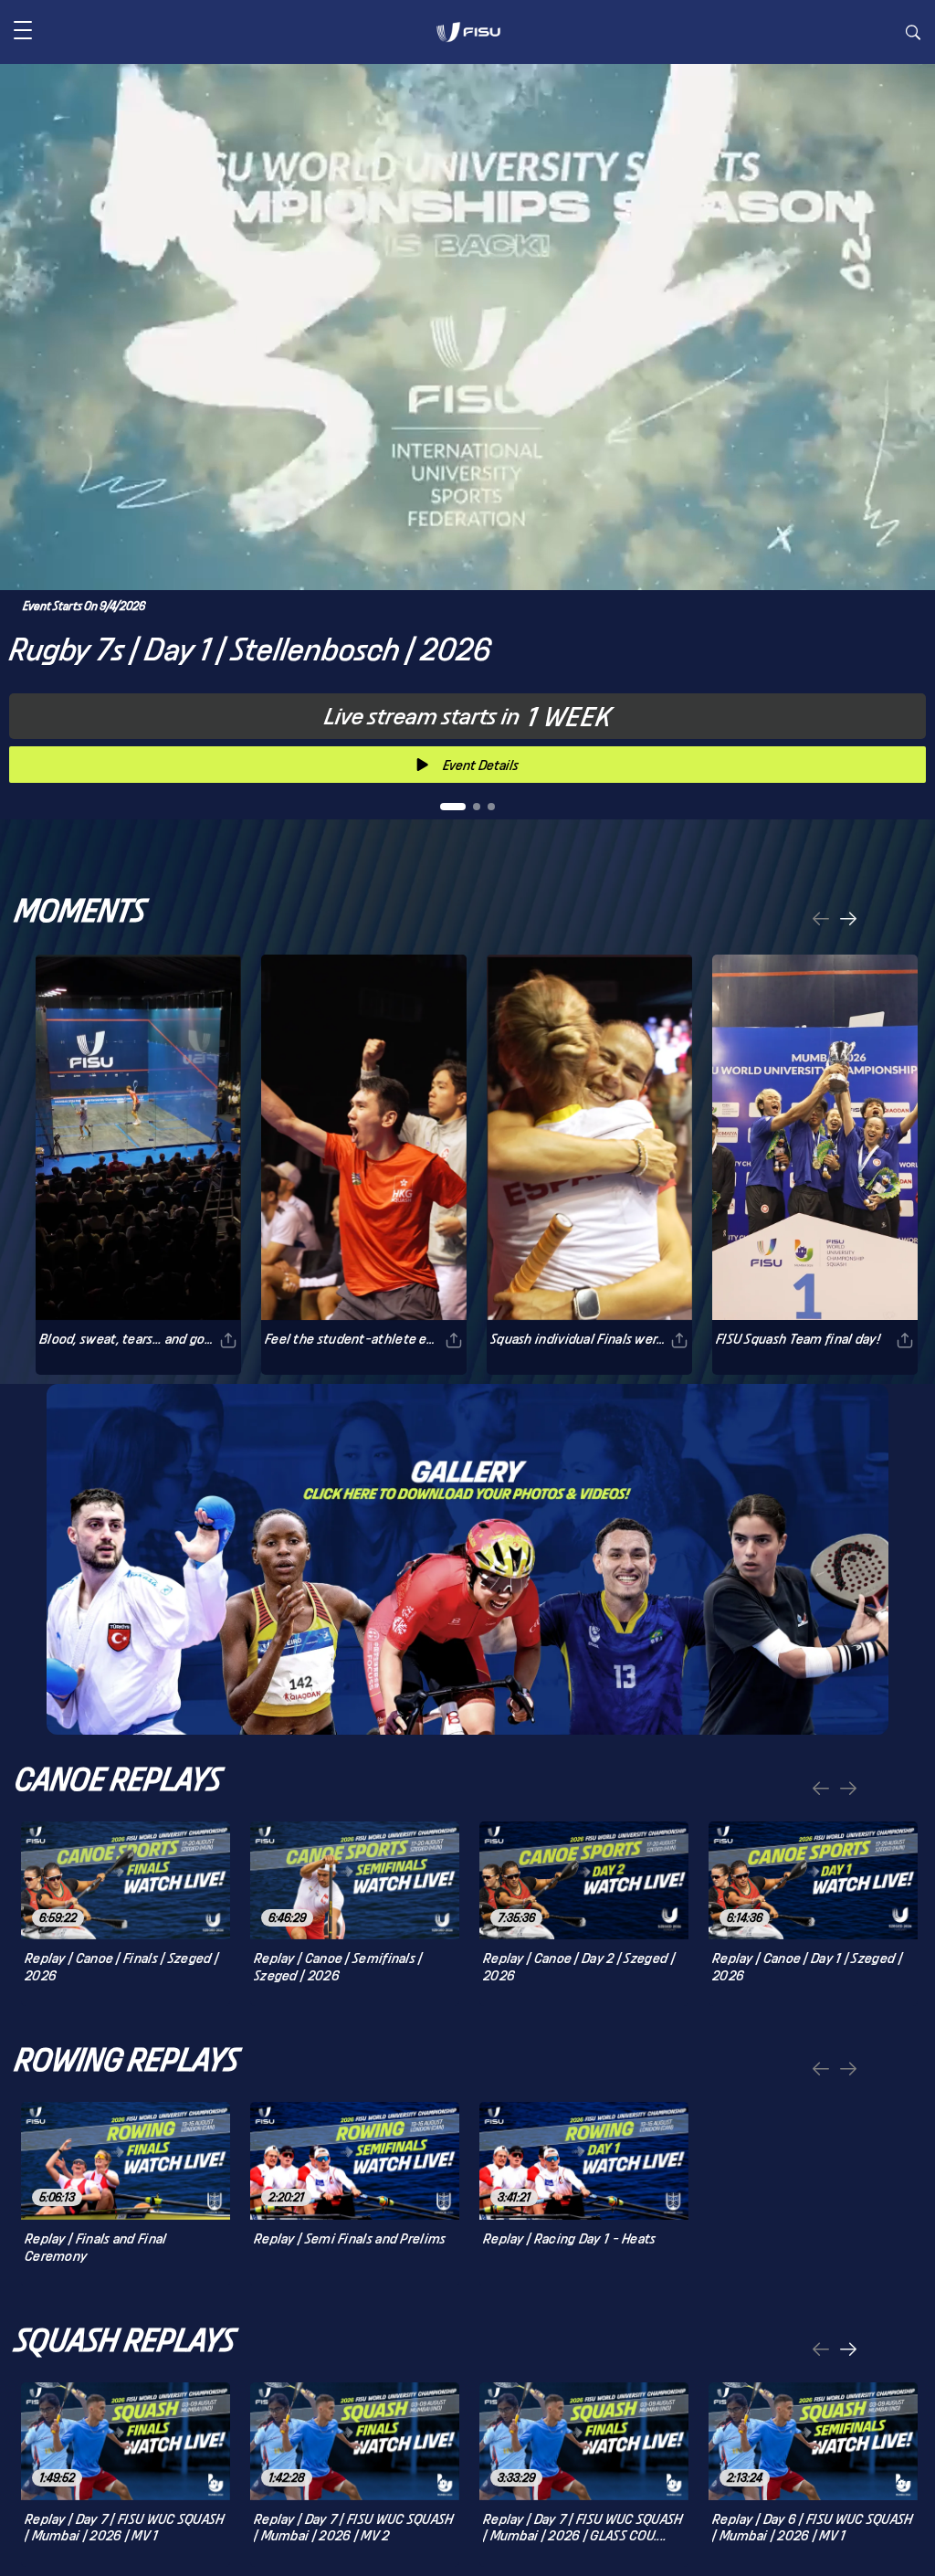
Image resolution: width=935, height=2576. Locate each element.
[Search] (913, 35)
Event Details (481, 765)
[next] (848, 920)
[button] (23, 32)
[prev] (821, 920)
